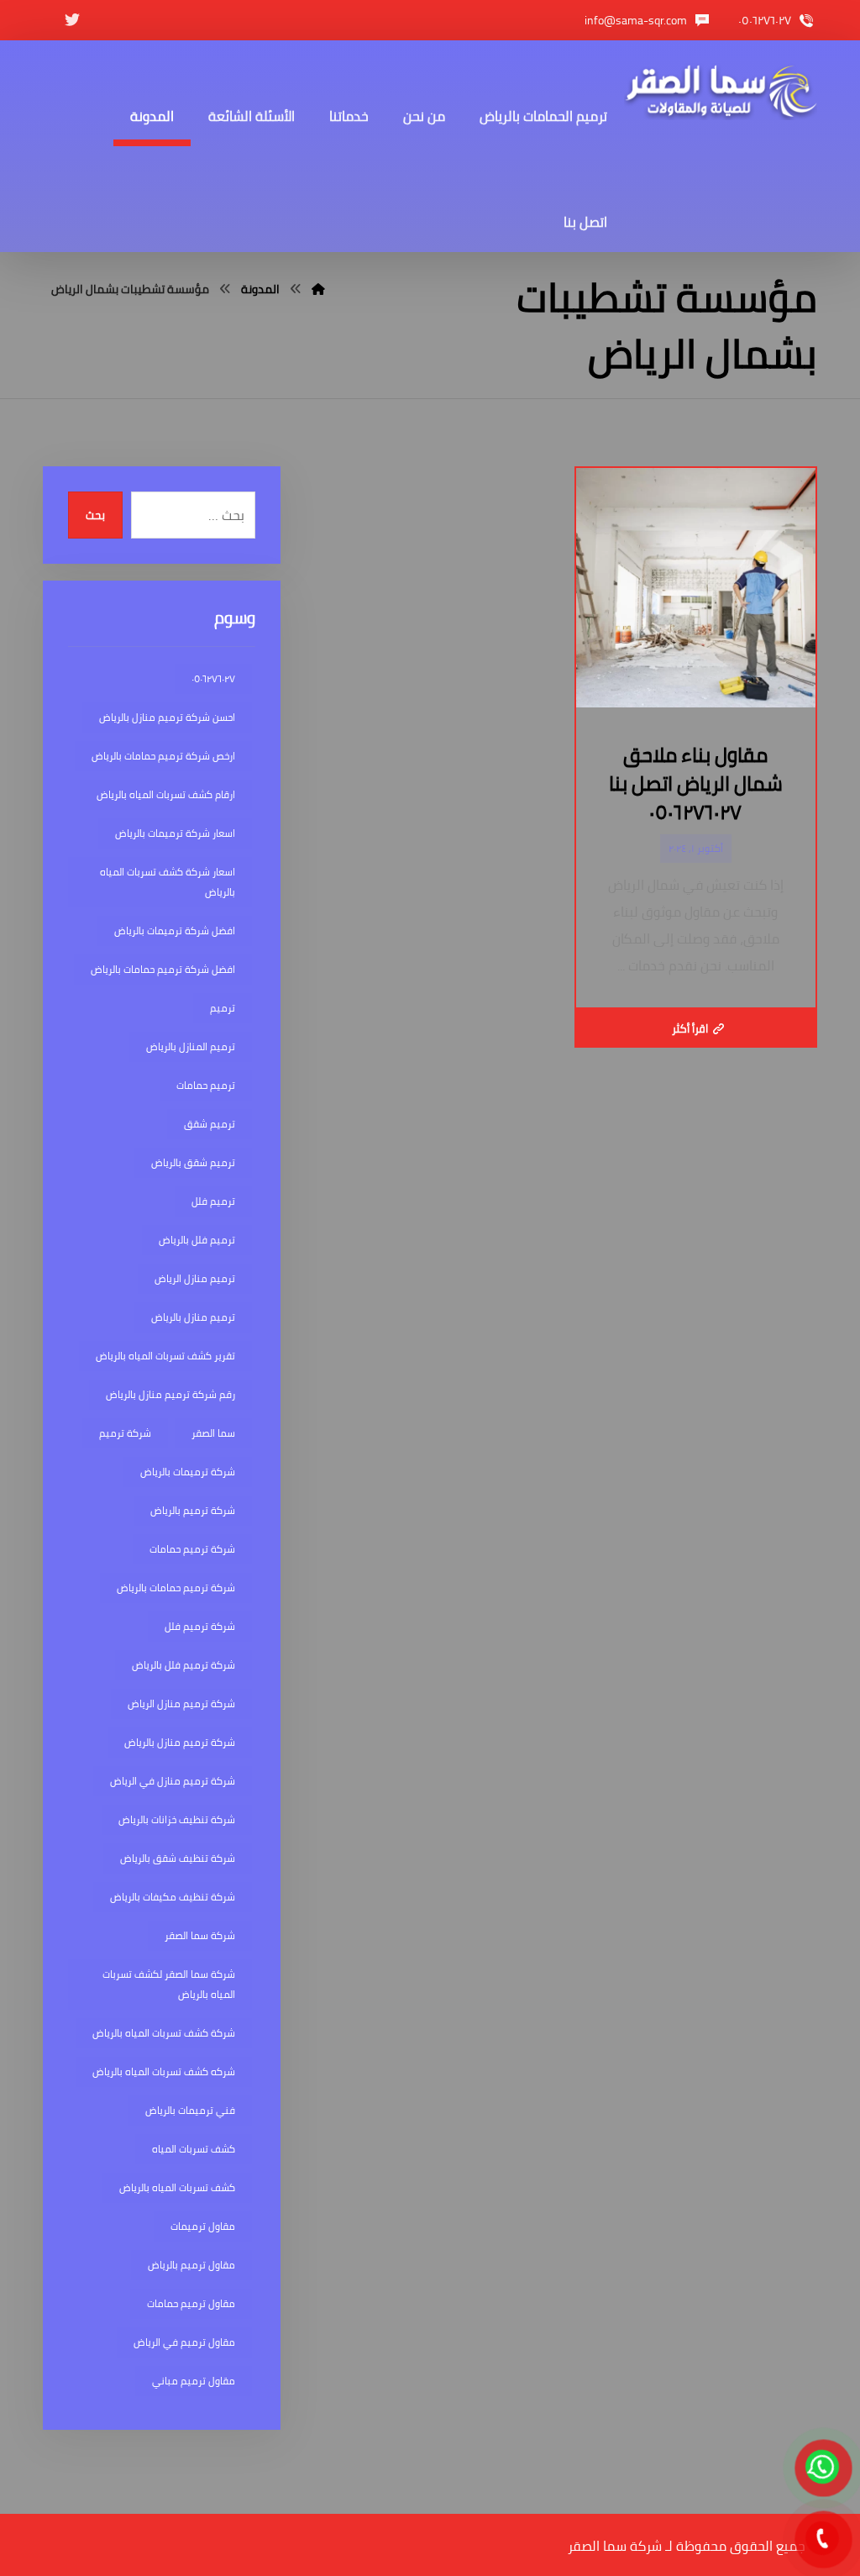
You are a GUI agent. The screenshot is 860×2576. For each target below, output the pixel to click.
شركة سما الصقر (200, 1935)
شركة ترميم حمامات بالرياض (176, 1588)
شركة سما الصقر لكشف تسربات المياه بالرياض (169, 1984)
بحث (95, 515)
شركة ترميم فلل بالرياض (184, 1665)
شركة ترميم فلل (200, 1626)
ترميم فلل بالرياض (197, 1240)
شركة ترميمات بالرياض (188, 1472)
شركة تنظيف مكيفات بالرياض (173, 1897)
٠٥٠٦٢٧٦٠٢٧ (213, 678)
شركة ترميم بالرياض (193, 1510)
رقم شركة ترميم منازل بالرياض (170, 1394)
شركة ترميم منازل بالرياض (180, 1742)
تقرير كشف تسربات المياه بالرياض (165, 1356)
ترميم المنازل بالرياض (191, 1046)
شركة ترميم (125, 1433)
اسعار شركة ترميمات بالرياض (175, 833)
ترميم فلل (213, 1201)
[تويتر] (72, 20)
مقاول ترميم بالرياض (191, 2265)
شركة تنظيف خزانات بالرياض (177, 1819)
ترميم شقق (210, 1124)
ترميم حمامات (206, 1085)
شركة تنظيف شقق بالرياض (178, 1858)
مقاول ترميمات (203, 2226)
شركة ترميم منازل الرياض (181, 1703)
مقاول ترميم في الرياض (184, 2342)
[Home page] (318, 289)
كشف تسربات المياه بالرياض (177, 2187)
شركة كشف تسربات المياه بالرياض (164, 2033)
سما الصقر (213, 1433)
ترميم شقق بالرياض (193, 1162)
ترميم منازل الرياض (195, 1278)
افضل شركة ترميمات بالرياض (175, 931)
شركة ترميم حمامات (192, 1549)
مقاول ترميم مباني (194, 2381)
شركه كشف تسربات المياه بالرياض (164, 2071)
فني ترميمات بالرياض (190, 2110)
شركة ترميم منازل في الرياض (173, 1781)
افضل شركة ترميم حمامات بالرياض (163, 969)
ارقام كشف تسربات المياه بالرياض (166, 794)
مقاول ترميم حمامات (191, 2303)
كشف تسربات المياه (194, 2149)
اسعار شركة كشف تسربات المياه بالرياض (168, 882)
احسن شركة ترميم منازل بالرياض (167, 717)
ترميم (223, 1008)
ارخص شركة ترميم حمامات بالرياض (163, 756)
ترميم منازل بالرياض (193, 1317)
